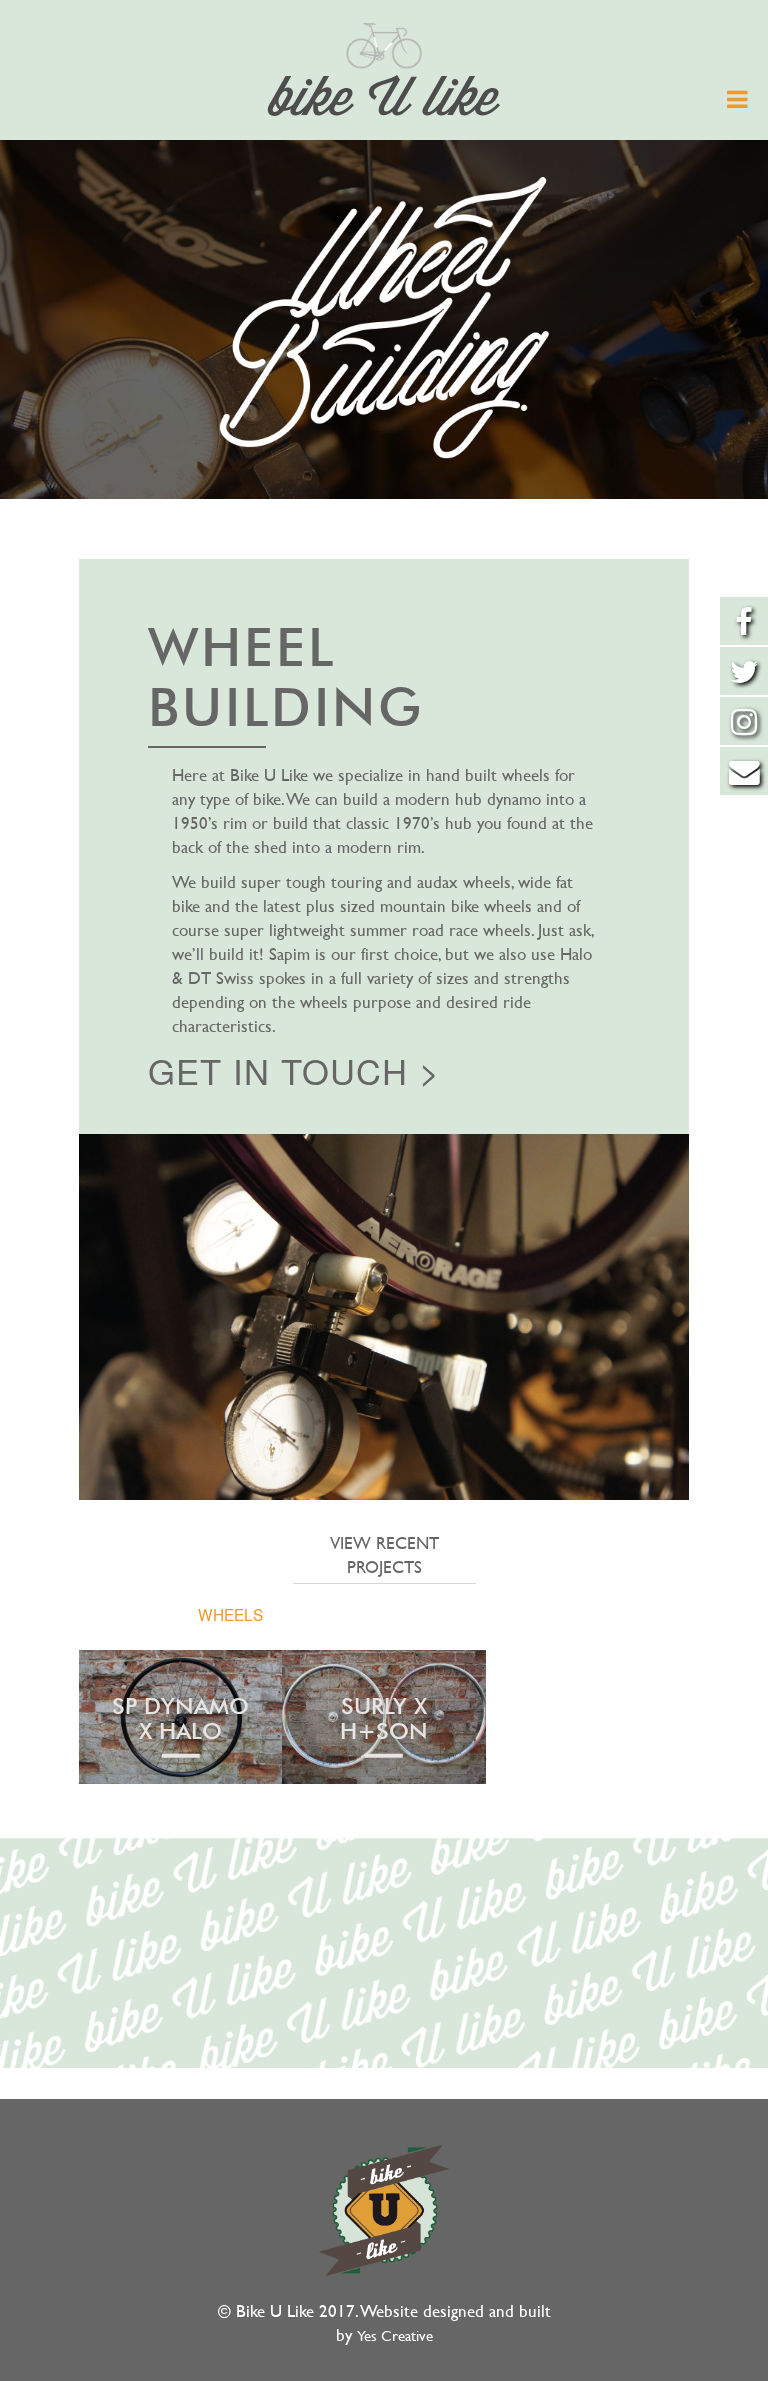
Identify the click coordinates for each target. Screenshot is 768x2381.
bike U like (384, 101)
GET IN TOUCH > (294, 1070)
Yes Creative (395, 2336)
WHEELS (230, 1614)
